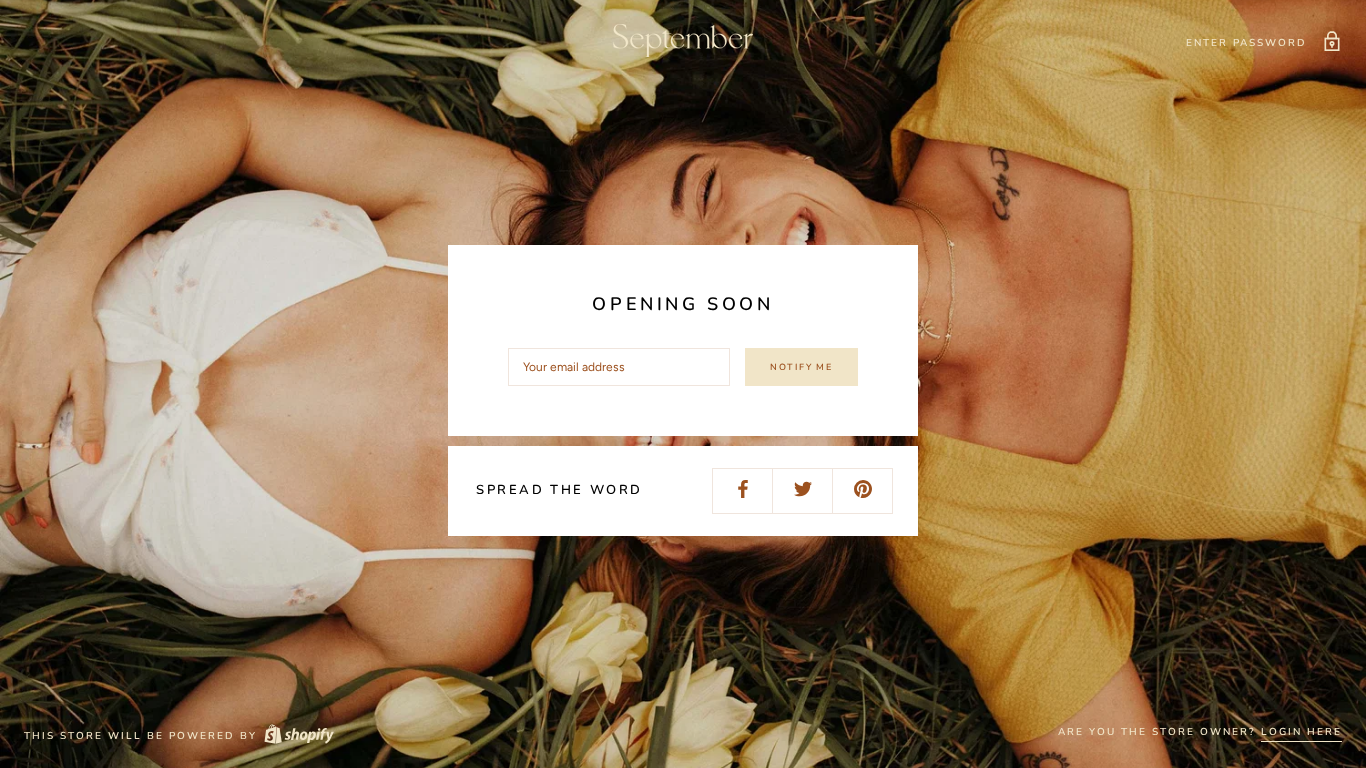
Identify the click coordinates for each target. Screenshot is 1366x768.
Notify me (801, 367)
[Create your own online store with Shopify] (298, 736)
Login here (1301, 732)
